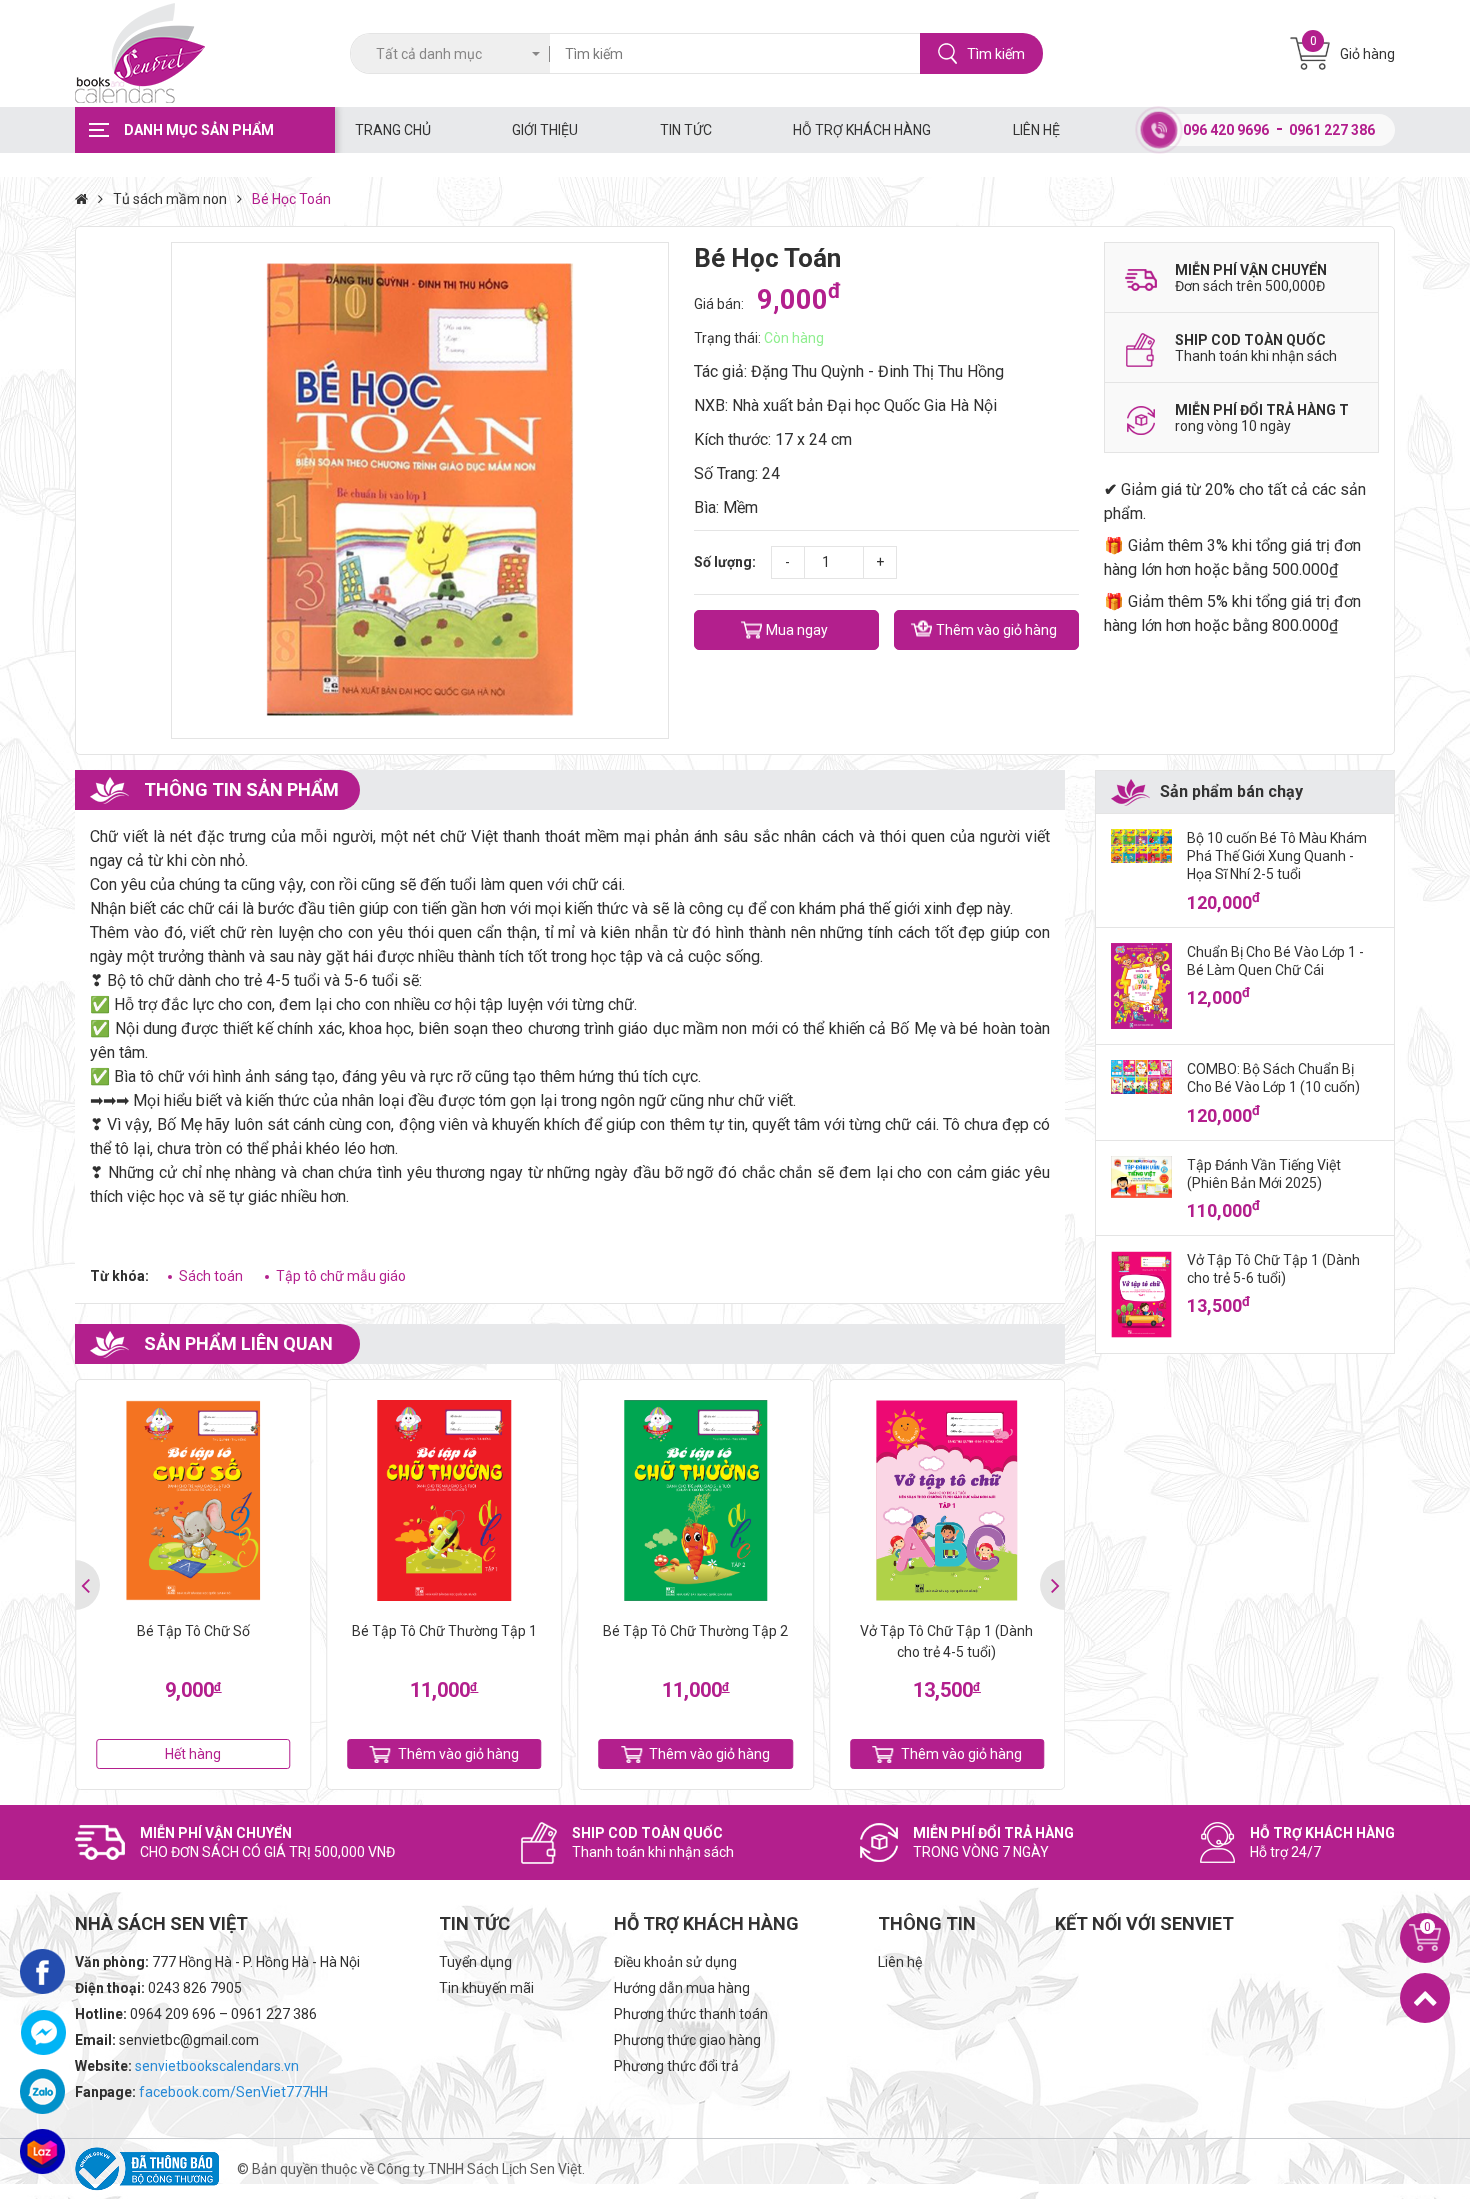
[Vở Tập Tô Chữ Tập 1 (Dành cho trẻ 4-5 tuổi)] (947, 1500)
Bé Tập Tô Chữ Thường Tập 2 (695, 1631)
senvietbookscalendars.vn (217, 2066)
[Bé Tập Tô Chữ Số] (193, 1500)
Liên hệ (1036, 130)
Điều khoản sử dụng (675, 1962)
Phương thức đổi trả (676, 2066)
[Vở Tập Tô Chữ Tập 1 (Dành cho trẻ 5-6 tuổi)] (1141, 1294)
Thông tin (927, 1923)
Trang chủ (393, 130)
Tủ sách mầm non (170, 199)
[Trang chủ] (86, 199)
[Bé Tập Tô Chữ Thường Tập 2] (696, 1500)
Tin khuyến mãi (486, 1988)
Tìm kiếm (996, 54)
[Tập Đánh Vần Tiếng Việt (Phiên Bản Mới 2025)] (1141, 1177)
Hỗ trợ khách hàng (862, 130)
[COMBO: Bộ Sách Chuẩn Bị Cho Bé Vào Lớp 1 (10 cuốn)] (1141, 1077)
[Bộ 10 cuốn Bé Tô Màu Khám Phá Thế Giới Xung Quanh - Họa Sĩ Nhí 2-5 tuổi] (1141, 846)
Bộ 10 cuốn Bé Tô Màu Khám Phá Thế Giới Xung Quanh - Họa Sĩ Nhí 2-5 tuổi (1277, 856)
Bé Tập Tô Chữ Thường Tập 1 (444, 1631)
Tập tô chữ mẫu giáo (341, 1276)
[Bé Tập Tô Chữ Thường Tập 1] (444, 1500)
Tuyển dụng (475, 1962)
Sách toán (211, 1276)
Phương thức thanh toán (691, 2014)
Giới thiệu (545, 130)
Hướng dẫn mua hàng (682, 1988)
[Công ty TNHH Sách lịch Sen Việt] (205, 53)
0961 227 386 (1332, 130)
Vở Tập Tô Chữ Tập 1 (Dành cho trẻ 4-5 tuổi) (946, 1641)
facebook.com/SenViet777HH (233, 2092)
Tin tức (686, 130)
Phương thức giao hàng (687, 2040)
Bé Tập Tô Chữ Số (193, 1631)
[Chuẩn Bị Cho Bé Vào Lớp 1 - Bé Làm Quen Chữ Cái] (1141, 986)
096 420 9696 (1226, 130)
